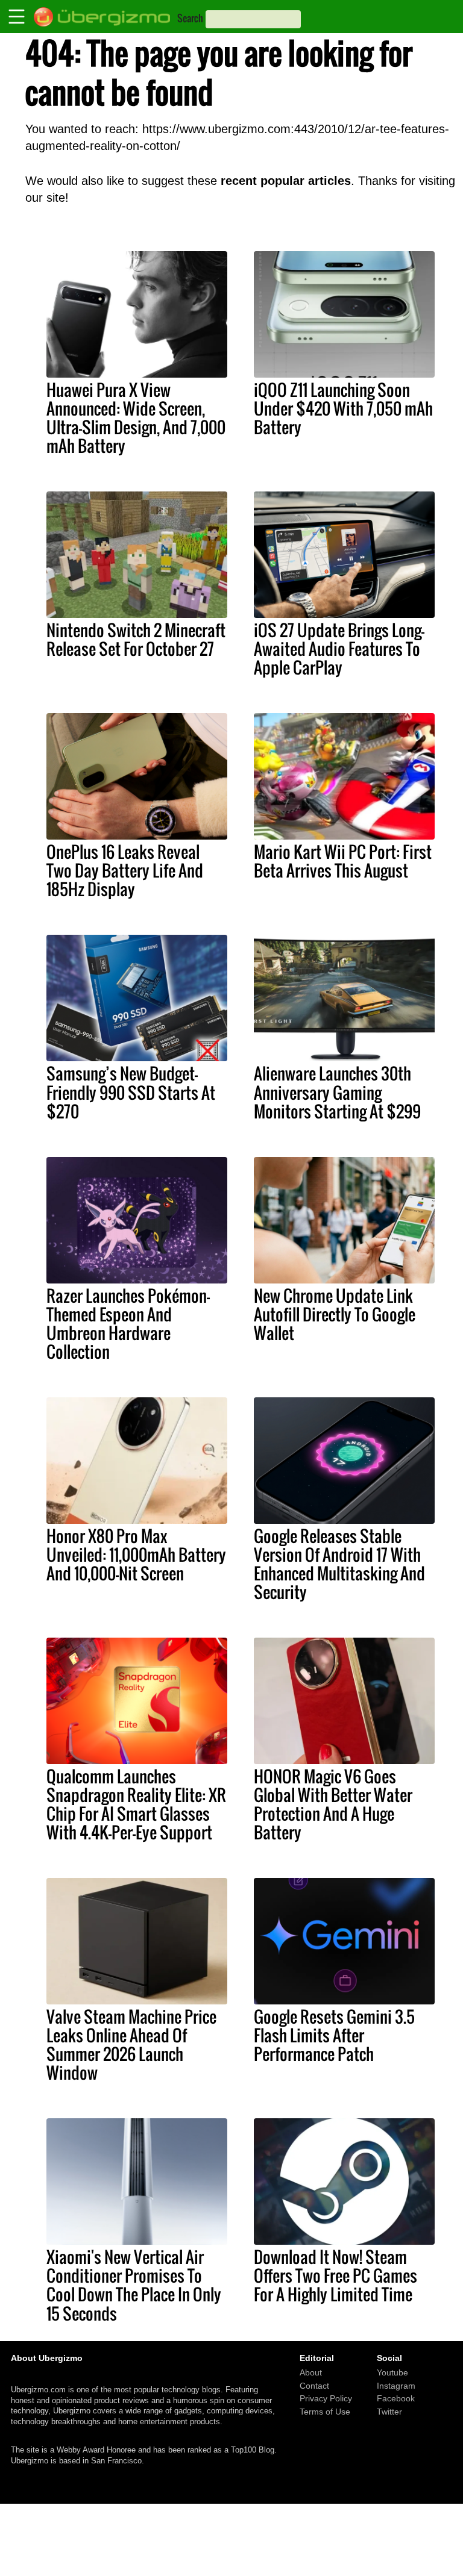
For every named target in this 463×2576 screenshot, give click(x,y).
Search (190, 18)
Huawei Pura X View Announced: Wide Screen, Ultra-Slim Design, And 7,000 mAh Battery (136, 418)
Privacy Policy (326, 2398)
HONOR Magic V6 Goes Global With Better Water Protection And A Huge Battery (333, 1804)
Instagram (396, 2385)
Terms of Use (325, 2412)
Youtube (392, 2372)
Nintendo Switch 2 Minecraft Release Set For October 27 (136, 639)
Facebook (396, 2398)
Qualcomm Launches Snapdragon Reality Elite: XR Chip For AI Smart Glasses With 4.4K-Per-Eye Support (136, 1804)
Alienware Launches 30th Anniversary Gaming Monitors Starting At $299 (337, 1092)
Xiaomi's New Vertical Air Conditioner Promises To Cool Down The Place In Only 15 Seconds (134, 2285)
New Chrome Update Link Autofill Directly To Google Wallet (335, 1314)
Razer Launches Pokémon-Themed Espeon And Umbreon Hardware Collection (128, 1324)
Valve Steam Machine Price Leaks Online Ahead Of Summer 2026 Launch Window (131, 2044)
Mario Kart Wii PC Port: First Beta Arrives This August (343, 861)
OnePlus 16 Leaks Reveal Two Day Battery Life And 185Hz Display (125, 870)
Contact (314, 2385)
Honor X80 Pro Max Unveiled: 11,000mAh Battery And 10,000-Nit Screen (136, 1555)
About (311, 2372)
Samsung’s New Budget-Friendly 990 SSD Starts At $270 (131, 1092)
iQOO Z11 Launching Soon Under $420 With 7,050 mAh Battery (343, 408)
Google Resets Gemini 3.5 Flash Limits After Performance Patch (334, 2035)
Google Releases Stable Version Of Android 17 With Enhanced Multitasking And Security (339, 1564)
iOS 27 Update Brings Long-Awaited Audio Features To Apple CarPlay (339, 649)
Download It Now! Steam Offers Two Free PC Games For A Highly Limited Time (335, 2275)
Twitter (389, 2412)
